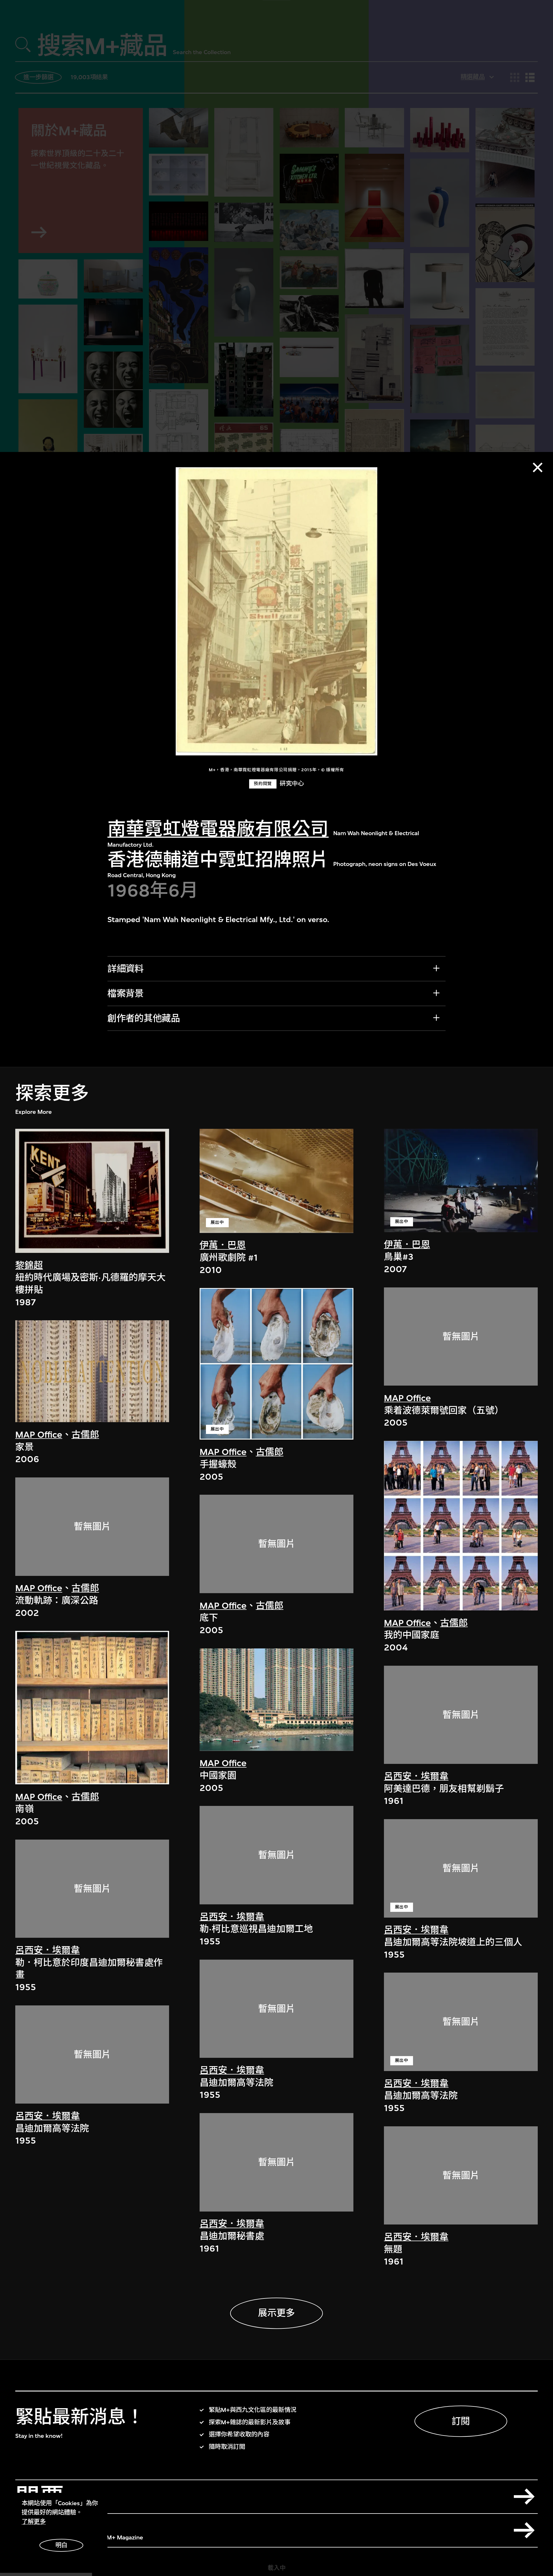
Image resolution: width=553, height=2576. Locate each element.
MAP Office (39, 1435)
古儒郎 (85, 1435)
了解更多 (34, 2522)
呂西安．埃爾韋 (48, 1950)
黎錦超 (29, 1265)
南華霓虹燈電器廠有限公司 (218, 829)
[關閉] (538, 467)
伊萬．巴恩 (223, 1245)
